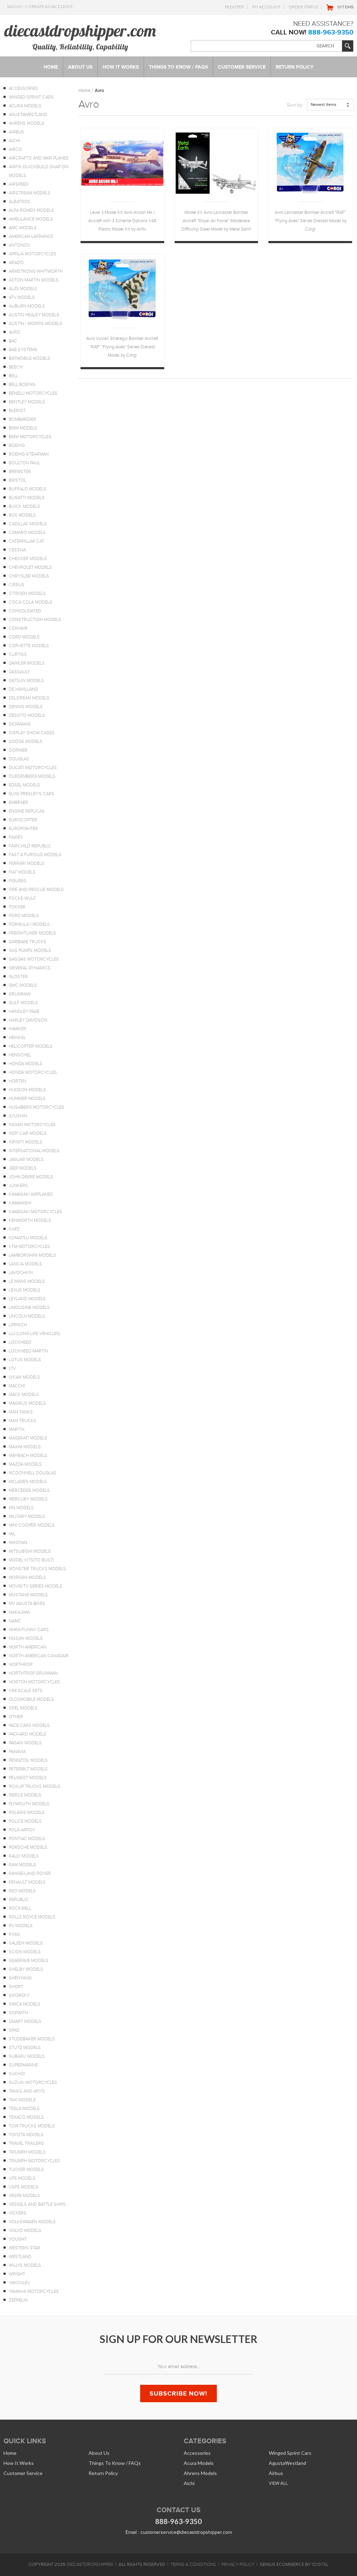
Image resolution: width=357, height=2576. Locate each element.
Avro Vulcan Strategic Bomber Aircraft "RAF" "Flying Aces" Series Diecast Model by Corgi (122, 347)
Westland (20, 2257)
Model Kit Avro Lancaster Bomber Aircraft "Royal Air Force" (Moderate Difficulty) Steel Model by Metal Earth (216, 221)
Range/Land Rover (30, 1873)
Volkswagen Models (32, 2222)
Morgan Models (27, 1577)
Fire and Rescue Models (36, 890)
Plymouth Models (29, 1804)
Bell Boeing (22, 385)
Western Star (24, 2248)
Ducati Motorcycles (33, 768)
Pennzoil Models (28, 1760)
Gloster (18, 977)
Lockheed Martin (28, 1351)
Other (16, 1717)
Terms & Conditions (193, 2565)
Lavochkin (21, 1273)
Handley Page (24, 1011)
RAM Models (22, 1865)
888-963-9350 (331, 32)
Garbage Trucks (28, 942)
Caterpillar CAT (26, 541)
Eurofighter (23, 829)
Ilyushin (18, 1116)
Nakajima (19, 1612)
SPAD (14, 2030)
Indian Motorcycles (32, 1125)
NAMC (15, 1621)
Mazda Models (25, 1464)
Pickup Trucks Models (35, 1786)
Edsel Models (24, 785)
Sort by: (295, 105)
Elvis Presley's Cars (32, 794)
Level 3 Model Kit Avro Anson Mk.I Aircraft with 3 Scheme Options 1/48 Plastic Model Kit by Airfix (122, 221)
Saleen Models (26, 1943)
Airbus (16, 132)
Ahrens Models (26, 123)
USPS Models (24, 2187)
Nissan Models (26, 1638)
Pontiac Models (27, 1839)
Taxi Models (22, 2100)
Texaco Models (26, 2117)
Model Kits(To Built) (31, 1560)
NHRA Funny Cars (29, 1630)
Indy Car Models (28, 1133)
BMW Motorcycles (30, 437)
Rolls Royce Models (32, 1917)
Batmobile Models (29, 358)
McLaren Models (28, 1482)
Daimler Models (27, 663)
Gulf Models (23, 1003)
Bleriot (17, 411)
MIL (12, 1534)
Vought (18, 2239)
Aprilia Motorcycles (33, 254)
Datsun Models (26, 681)
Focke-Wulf (22, 898)
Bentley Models (27, 402)
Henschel (20, 1055)
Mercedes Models (29, 1490)
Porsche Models (28, 1847)
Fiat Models (22, 872)
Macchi (17, 1386)
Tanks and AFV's (27, 2091)
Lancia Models (25, 1264)
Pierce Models (25, 1795)
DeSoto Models (27, 715)
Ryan (14, 1934)
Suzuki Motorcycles (33, 2082)
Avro (14, 332)
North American (28, 1647)
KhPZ (14, 1229)
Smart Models (25, 2022)
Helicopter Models (31, 1046)
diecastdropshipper (90, 2565)
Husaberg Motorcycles (37, 1107)
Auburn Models (27, 306)
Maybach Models (28, 1456)
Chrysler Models (29, 576)
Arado (16, 263)
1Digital (320, 2565)
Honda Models (26, 1064)
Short (16, 1987)
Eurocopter (23, 820)
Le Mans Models (27, 1281)
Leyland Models (27, 1299)
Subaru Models (27, 2056)
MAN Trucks (22, 1421)
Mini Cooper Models (32, 1525)
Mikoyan (18, 1543)
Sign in (14, 6)
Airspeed (19, 184)
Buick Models (24, 506)
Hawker (17, 1029)
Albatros (20, 202)
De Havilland (23, 689)
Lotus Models (25, 1360)
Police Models (25, 1821)
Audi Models (23, 289)
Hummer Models (27, 1099)
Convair (18, 628)
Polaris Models (27, 1813)
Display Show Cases (32, 733)
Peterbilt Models (28, 1769)
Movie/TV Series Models (36, 1586)
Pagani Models (25, 1743)
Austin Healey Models (34, 315)
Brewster (20, 472)
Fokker (17, 907)
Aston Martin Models (34, 280)
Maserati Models (28, 1438)
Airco (15, 149)
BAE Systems (23, 350)
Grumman (20, 994)
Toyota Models (26, 2135)
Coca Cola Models (31, 602)
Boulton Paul (24, 463)
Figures (18, 881)
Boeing (17, 445)
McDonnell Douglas (33, 1473)
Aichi (14, 141)
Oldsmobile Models (31, 1699)
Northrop (21, 1665)
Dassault (19, 672)
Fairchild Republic (30, 846)
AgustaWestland (28, 115)
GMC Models (23, 985)
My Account (266, 7)
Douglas (19, 759)
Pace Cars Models (29, 1725)
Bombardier (22, 419)
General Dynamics (30, 968)
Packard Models (28, 1734)
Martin (17, 1429)
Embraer (18, 802)
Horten (17, 1081)
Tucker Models (26, 2170)
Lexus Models (25, 1290)
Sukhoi (17, 2074)
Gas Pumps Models (30, 951)
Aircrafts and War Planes (39, 158)
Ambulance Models (31, 219)
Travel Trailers (26, 2143)
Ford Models (24, 916)
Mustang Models (28, 1595)
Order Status (303, 7)
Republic (19, 1900)
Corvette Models (29, 646)
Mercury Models (28, 1499)
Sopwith (18, 2013)
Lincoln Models (27, 1316)
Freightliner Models (32, 933)
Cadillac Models (28, 524)
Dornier (18, 750)
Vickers (18, 2213)
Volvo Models (25, 2230)
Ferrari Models (26, 863)
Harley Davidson (28, 1020)
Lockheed (20, 1342)
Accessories (23, 88)
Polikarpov (22, 1830)
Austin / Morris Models (36, 324)
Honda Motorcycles (33, 1072)
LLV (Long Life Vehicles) (35, 1334)
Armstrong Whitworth (36, 271)
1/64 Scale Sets (26, 1691)
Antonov (19, 245)
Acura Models (25, 106)
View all (278, 2483)
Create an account (51, 6)
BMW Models (23, 428)
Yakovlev (19, 2283)
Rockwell (20, 1908)
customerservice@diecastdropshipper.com (186, 2532)
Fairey (16, 837)
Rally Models (24, 1856)
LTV (12, 1368)
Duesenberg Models (32, 776)
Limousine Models (29, 1308)
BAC (13, 341)
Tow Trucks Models (32, 2126)
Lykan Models (24, 1377)
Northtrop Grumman (33, 1673)
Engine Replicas (27, 811)
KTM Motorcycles (29, 1247)
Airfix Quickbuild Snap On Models (39, 171)
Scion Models (25, 1952)
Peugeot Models (28, 1778)
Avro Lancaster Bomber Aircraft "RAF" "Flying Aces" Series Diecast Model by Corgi (310, 221)
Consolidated (25, 611)
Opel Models (23, 1708)
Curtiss (18, 654)
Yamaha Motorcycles (34, 2291)
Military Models (27, 1516)
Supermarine (23, 2065)
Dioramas (20, 724)
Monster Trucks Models (37, 1569)
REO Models (22, 1891)
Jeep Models (23, 1168)
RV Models (21, 1926)
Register (234, 7)
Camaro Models (27, 533)
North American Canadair (39, 1656)
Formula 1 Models (29, 924)
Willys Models (25, 2265)
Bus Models (22, 515)
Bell (13, 376)
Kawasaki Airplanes (31, 1194)
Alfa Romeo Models (31, 210)
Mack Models (24, 1395)
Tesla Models (24, 2109)
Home (84, 90)
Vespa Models (24, 2196)
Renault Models (27, 1882)
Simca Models (25, 2004)
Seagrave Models (29, 1961)
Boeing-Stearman (29, 454)
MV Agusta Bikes (27, 1604)
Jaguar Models (26, 1159)
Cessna (17, 550)
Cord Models (24, 637)
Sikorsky (19, 1995)
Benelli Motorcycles (33, 393)
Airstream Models (30, 193)
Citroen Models (27, 593)
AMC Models (23, 228)
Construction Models (35, 620)
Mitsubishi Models (30, 1551)
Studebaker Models (32, 2039)
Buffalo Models (28, 489)
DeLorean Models (29, 698)
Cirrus (17, 585)
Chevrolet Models (30, 567)
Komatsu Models (28, 1238)
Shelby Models (26, 1969)
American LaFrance (31, 236)
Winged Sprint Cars (31, 97)
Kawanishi (20, 1203)
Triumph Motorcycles (34, 2161)
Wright (17, 2274)
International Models (34, 1151)
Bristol (17, 480)
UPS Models (22, 2178)
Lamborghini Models (32, 1255)
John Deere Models (31, 1177)
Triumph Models (27, 2152)
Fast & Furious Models (35, 855)
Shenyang (20, 1978)
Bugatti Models (27, 498)
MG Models (21, 1508)
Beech (16, 367)
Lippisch (18, 1325)
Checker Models (28, 559)
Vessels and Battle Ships (37, 2204)
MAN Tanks (21, 1412)
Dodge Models (26, 742)
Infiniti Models (26, 1142)
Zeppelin (18, 2300)
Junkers (18, 1186)
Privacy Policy (238, 2565)
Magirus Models (27, 1403)
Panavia (17, 1752)
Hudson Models (27, 1090)
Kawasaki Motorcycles (36, 1212)
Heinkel (17, 1038)
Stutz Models (25, 2048)
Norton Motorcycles (34, 1682)
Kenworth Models (30, 1220)
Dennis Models (26, 707)
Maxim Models (25, 1447)
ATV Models (22, 297)
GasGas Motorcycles (34, 959)
